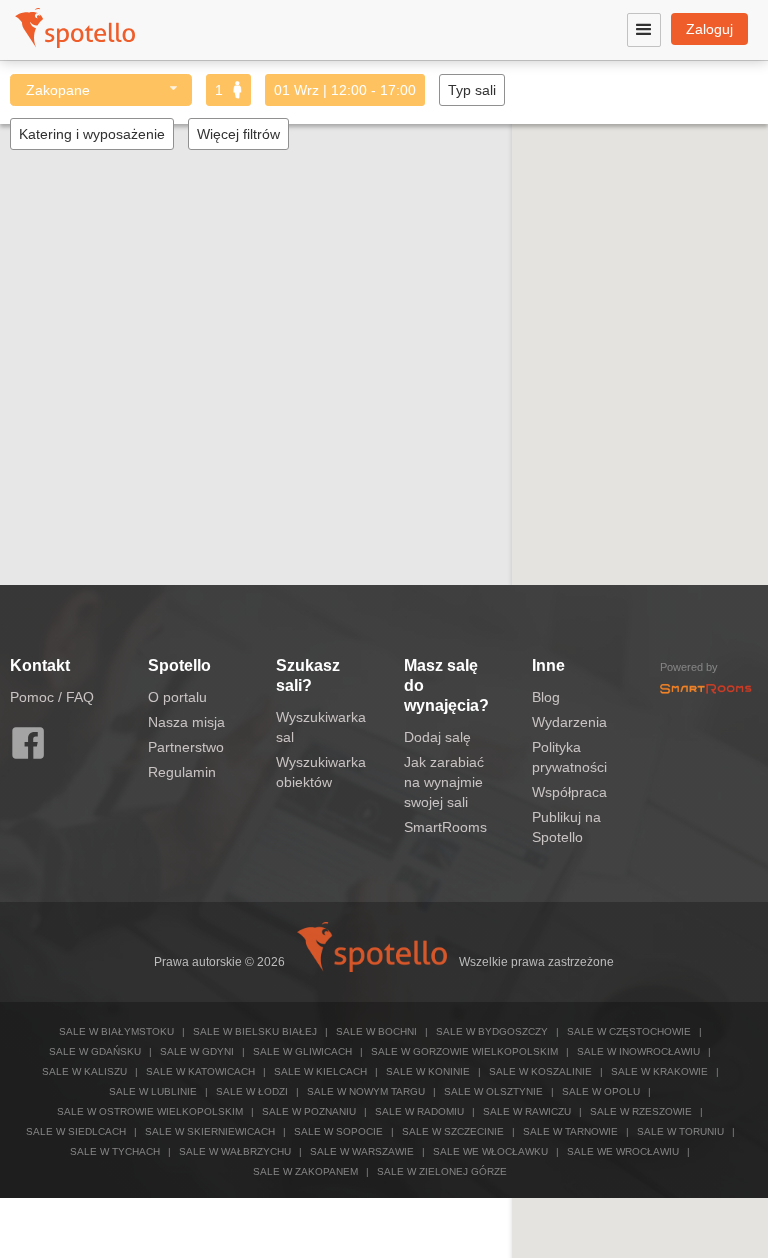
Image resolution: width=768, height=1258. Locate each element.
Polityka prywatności (569, 757)
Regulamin (182, 772)
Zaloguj (709, 29)
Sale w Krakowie (659, 1071)
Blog (546, 697)
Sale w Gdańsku (95, 1051)
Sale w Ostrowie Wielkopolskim (150, 1111)
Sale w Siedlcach (76, 1131)
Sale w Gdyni (197, 1051)
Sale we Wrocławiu (623, 1151)
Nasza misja (186, 722)
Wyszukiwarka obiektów (321, 772)
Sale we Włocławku (490, 1151)
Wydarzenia (569, 722)
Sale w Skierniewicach (210, 1131)
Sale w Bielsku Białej (255, 1031)
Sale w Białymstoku (116, 1031)
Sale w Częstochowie (629, 1031)
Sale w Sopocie (338, 1131)
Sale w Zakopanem (305, 1171)
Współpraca (569, 792)
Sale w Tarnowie (570, 1131)
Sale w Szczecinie (453, 1131)
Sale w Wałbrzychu (235, 1151)
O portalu (177, 697)
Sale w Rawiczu (527, 1111)
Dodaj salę (437, 737)
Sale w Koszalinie (540, 1071)
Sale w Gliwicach (302, 1051)
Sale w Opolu (601, 1091)
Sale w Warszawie (362, 1151)
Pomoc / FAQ (52, 697)
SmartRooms (445, 827)
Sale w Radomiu (419, 1111)
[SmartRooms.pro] (706, 687)
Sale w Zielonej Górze (442, 1171)
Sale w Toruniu (680, 1131)
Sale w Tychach (115, 1151)
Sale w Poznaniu (309, 1111)
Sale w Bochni (376, 1031)
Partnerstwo (186, 747)
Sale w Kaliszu (84, 1071)
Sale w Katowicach (200, 1071)
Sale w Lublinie (153, 1091)
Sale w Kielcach (320, 1071)
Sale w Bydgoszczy (492, 1031)
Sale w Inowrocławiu (638, 1051)
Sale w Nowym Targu (366, 1091)
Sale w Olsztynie (493, 1091)
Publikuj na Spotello (566, 827)
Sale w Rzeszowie (641, 1111)
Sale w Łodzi (252, 1091)
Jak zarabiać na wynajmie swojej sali (444, 782)
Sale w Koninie (428, 1071)
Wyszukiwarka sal (321, 727)
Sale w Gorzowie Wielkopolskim (464, 1051)
